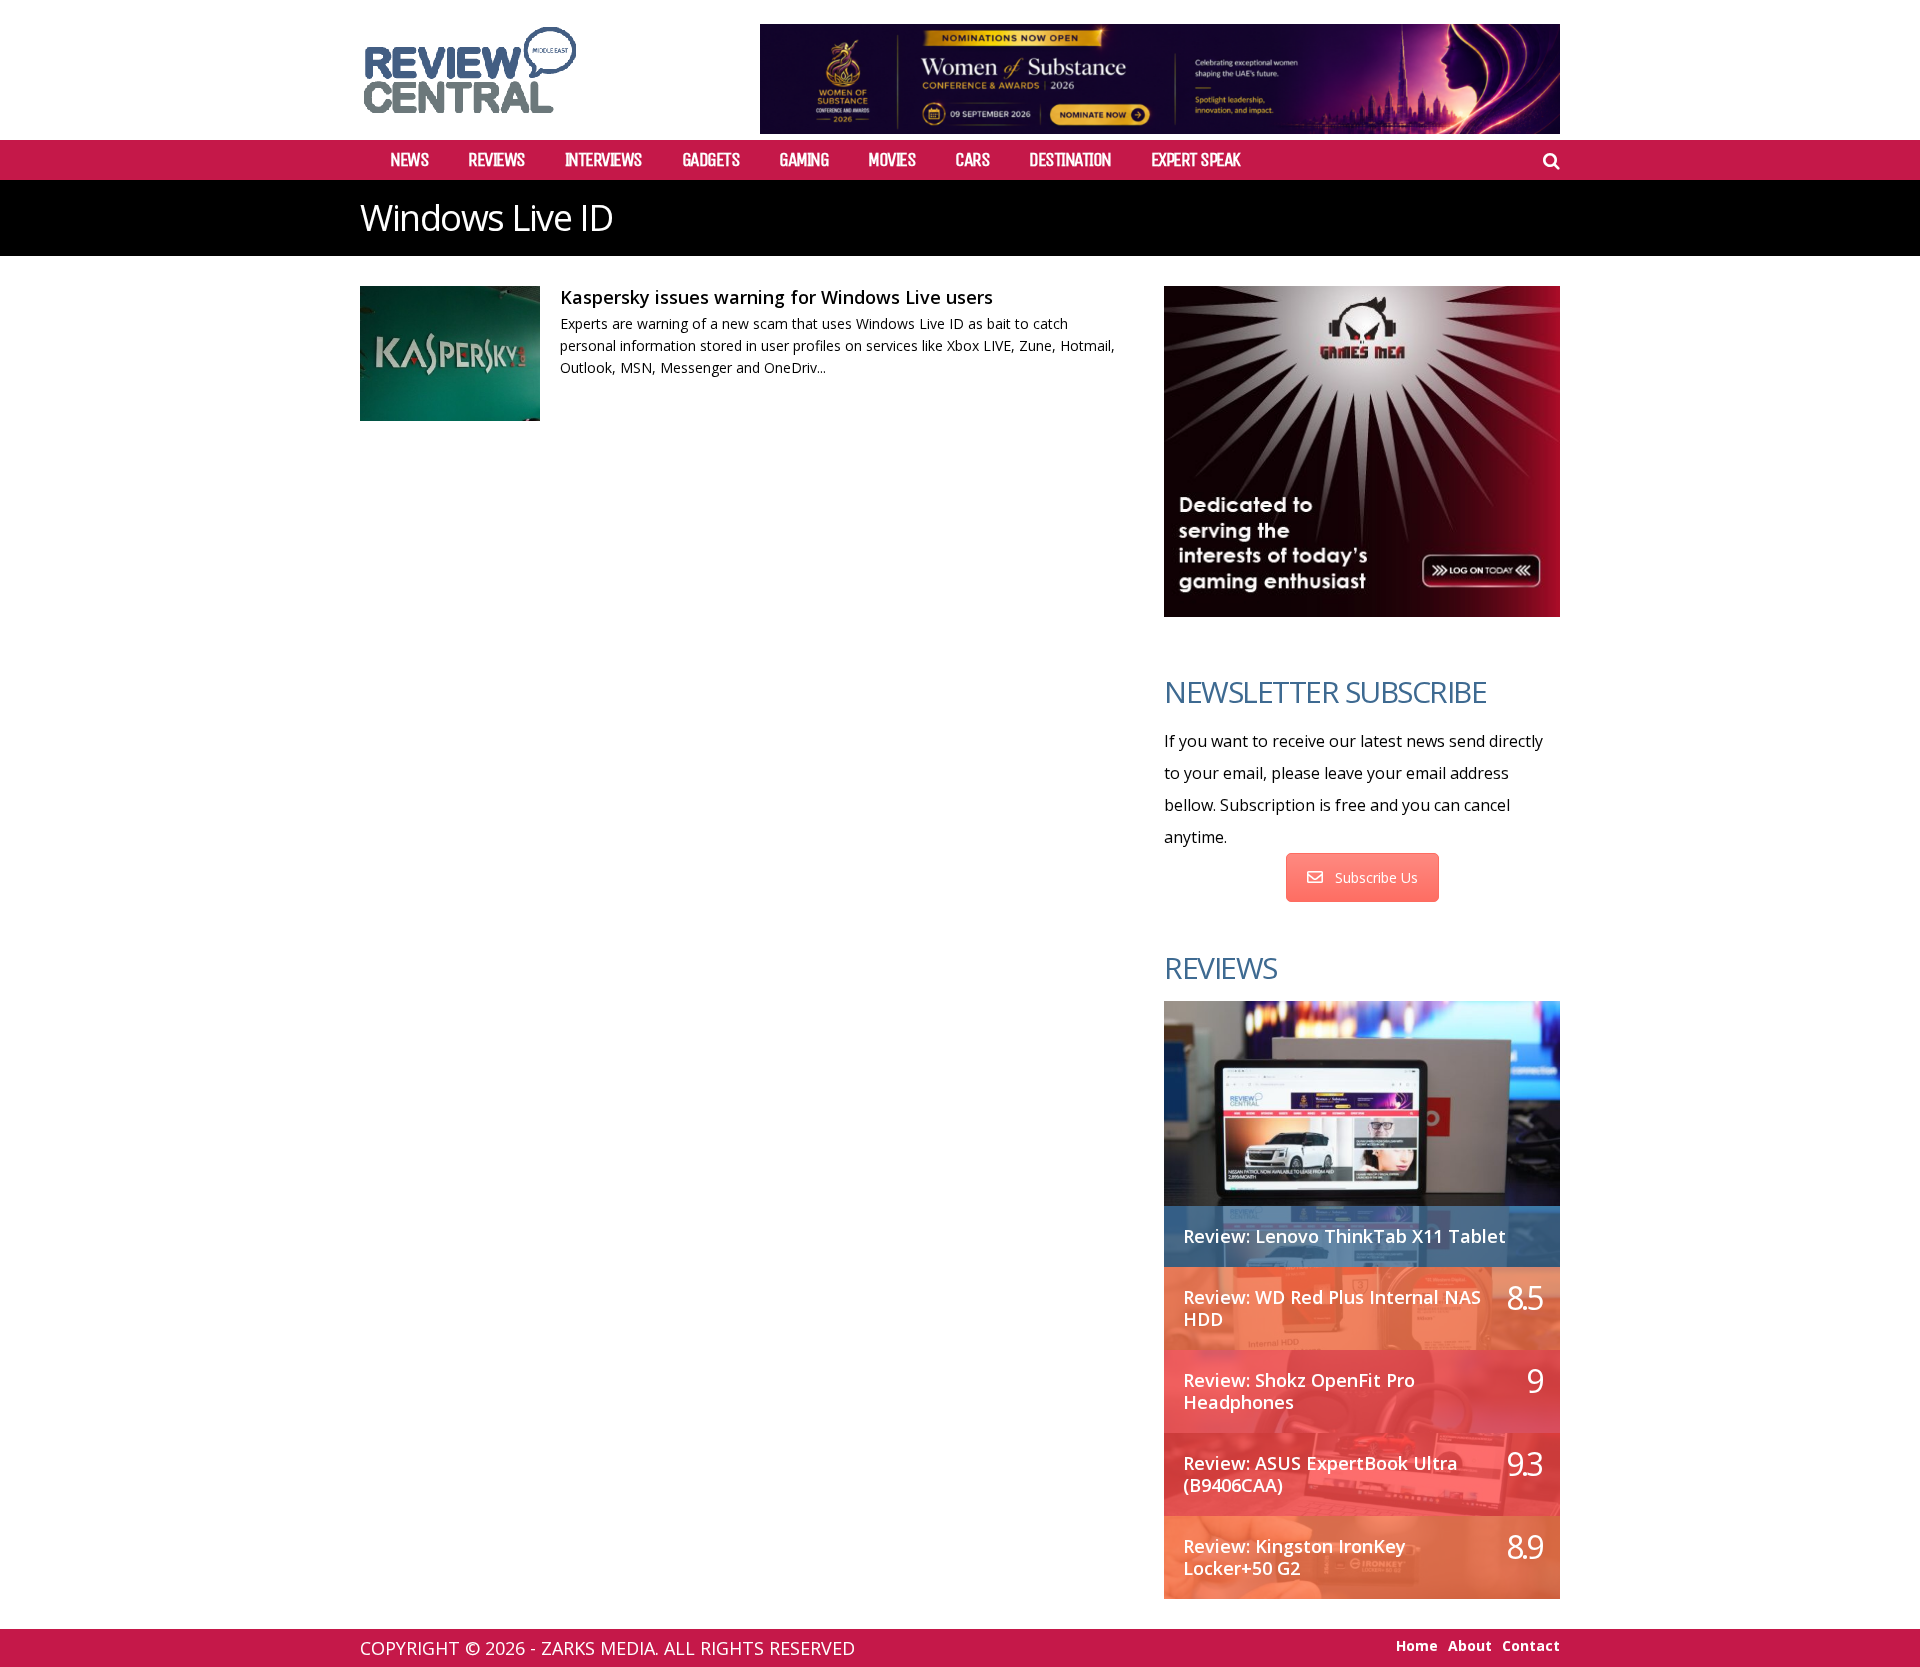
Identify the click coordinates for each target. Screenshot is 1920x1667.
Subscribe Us (1376, 877)
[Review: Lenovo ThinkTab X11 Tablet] (1362, 1123)
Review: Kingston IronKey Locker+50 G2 (1294, 1557)
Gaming (803, 160)
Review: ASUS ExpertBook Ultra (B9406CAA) (1320, 1474)
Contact (1531, 1646)
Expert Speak (1195, 160)
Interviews (603, 160)
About (1470, 1646)
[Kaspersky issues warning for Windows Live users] (450, 353)
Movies (891, 160)
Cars (972, 160)
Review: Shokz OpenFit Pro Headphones (1299, 1391)
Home (1417, 1646)
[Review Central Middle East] (470, 120)
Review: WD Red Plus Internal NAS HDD (1332, 1308)
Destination (1070, 160)
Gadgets (711, 160)
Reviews (496, 160)
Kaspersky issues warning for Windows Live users (776, 297)
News (409, 160)
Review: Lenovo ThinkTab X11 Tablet (1344, 1236)
